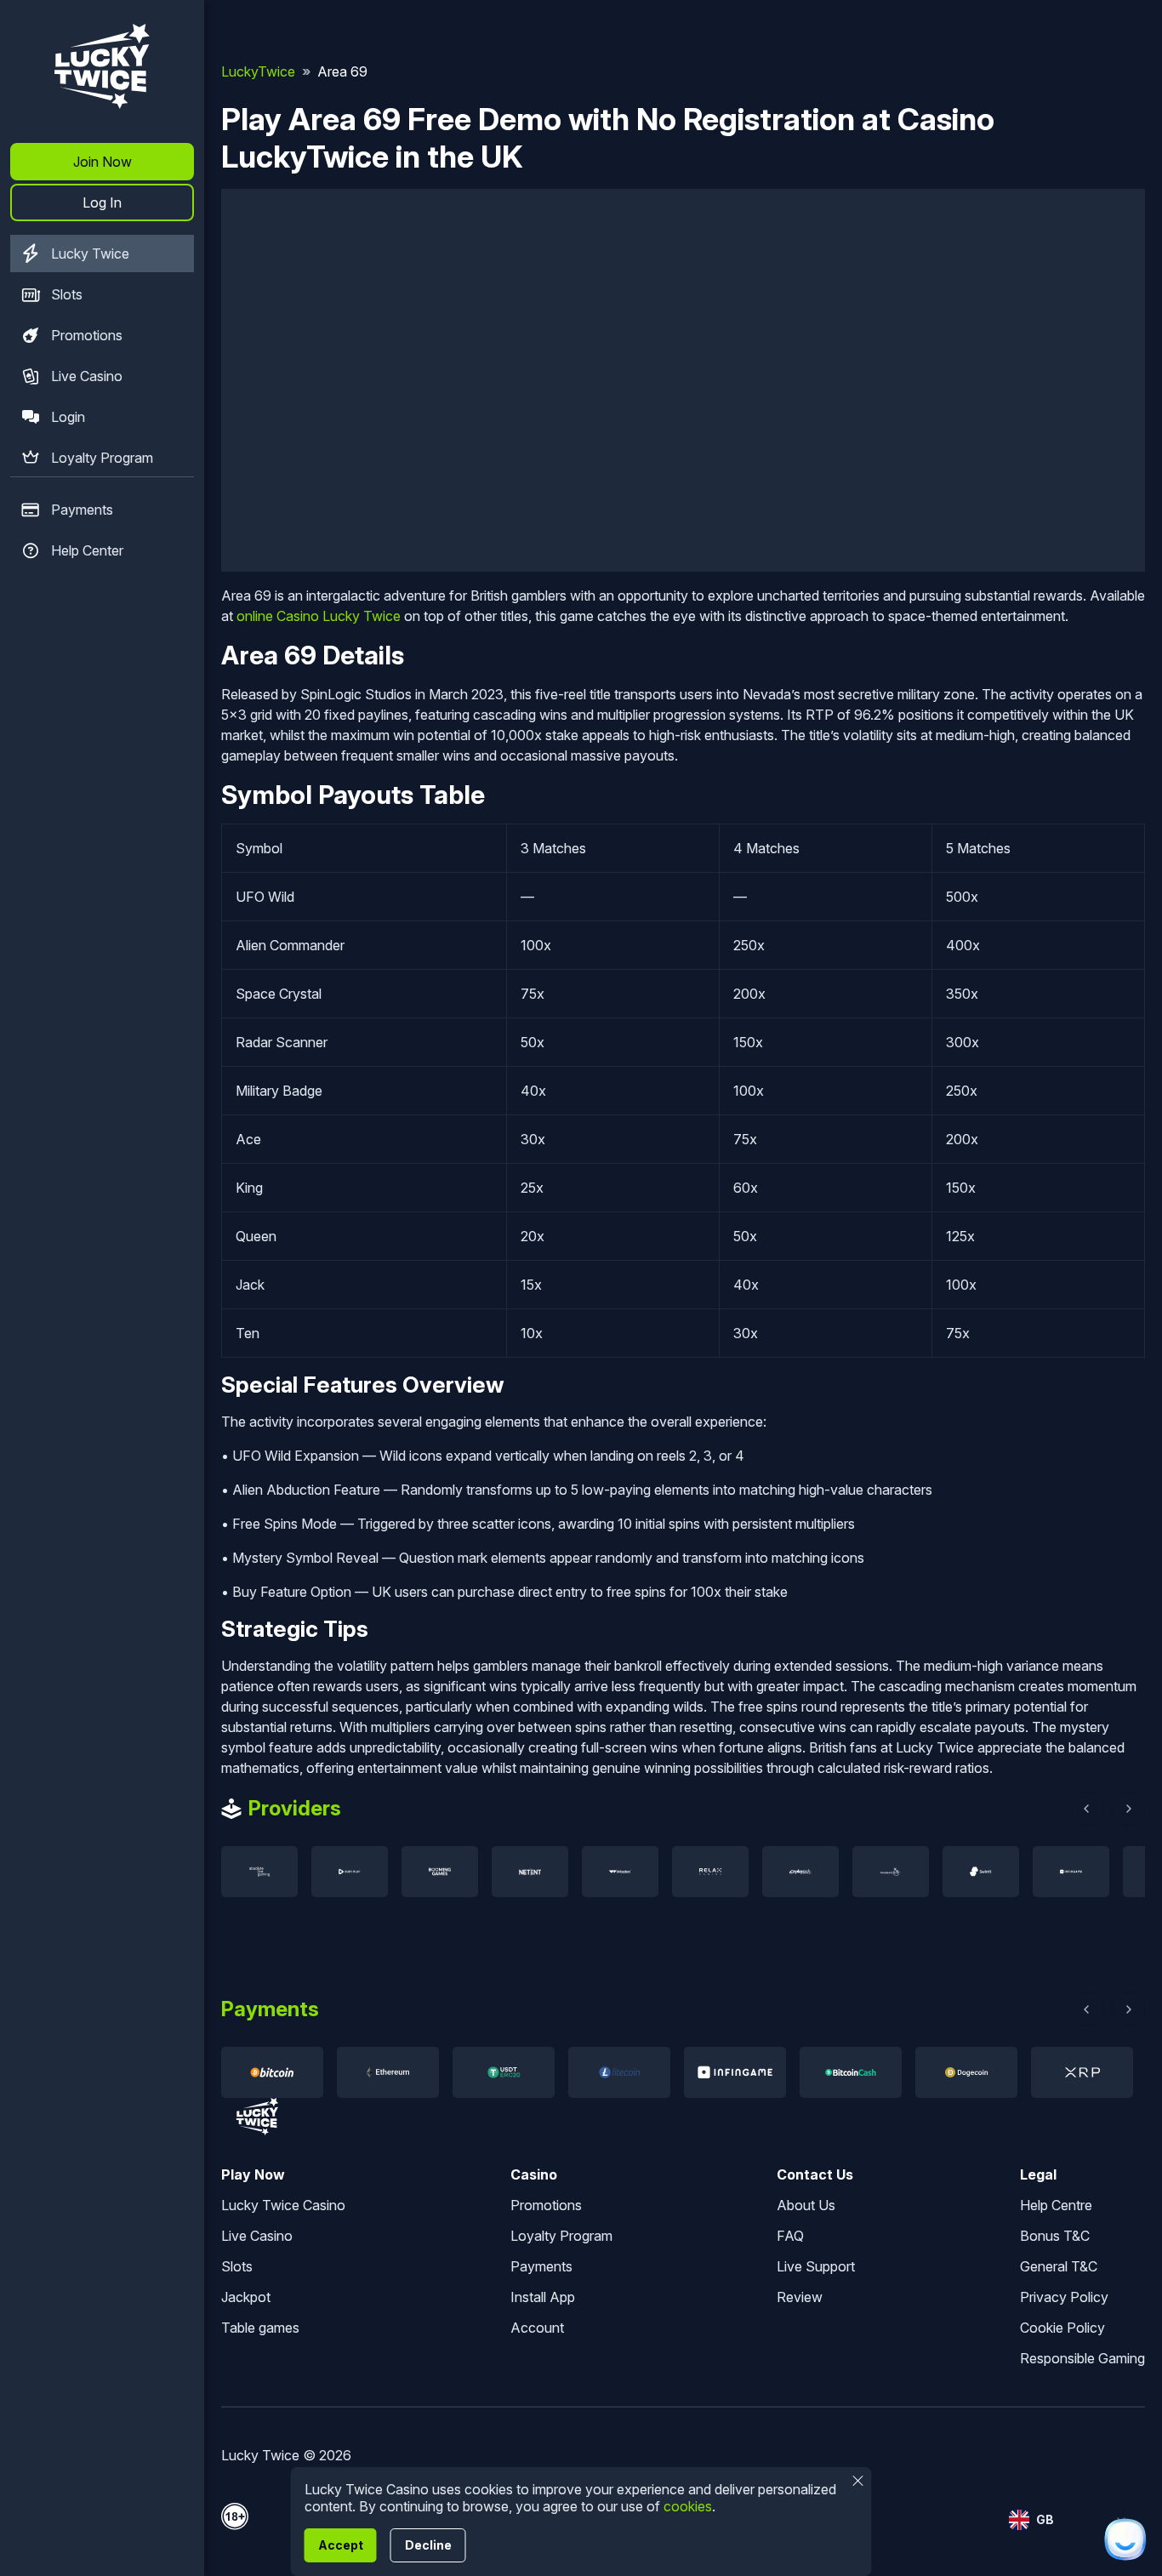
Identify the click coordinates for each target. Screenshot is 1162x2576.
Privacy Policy (1064, 2297)
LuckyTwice (258, 71)
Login (68, 417)
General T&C (1059, 2266)
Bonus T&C (1055, 2236)
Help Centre (1056, 2205)
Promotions (87, 335)
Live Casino (87, 376)
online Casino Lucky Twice (319, 616)
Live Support (816, 2266)
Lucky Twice (90, 254)
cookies (688, 2506)
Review (800, 2297)
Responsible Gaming (1082, 2358)
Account (537, 2328)
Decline (428, 2545)
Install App (543, 2297)
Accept (341, 2545)
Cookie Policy (1062, 2328)
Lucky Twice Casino (283, 2205)
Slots (67, 294)
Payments (82, 510)
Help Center (87, 550)
